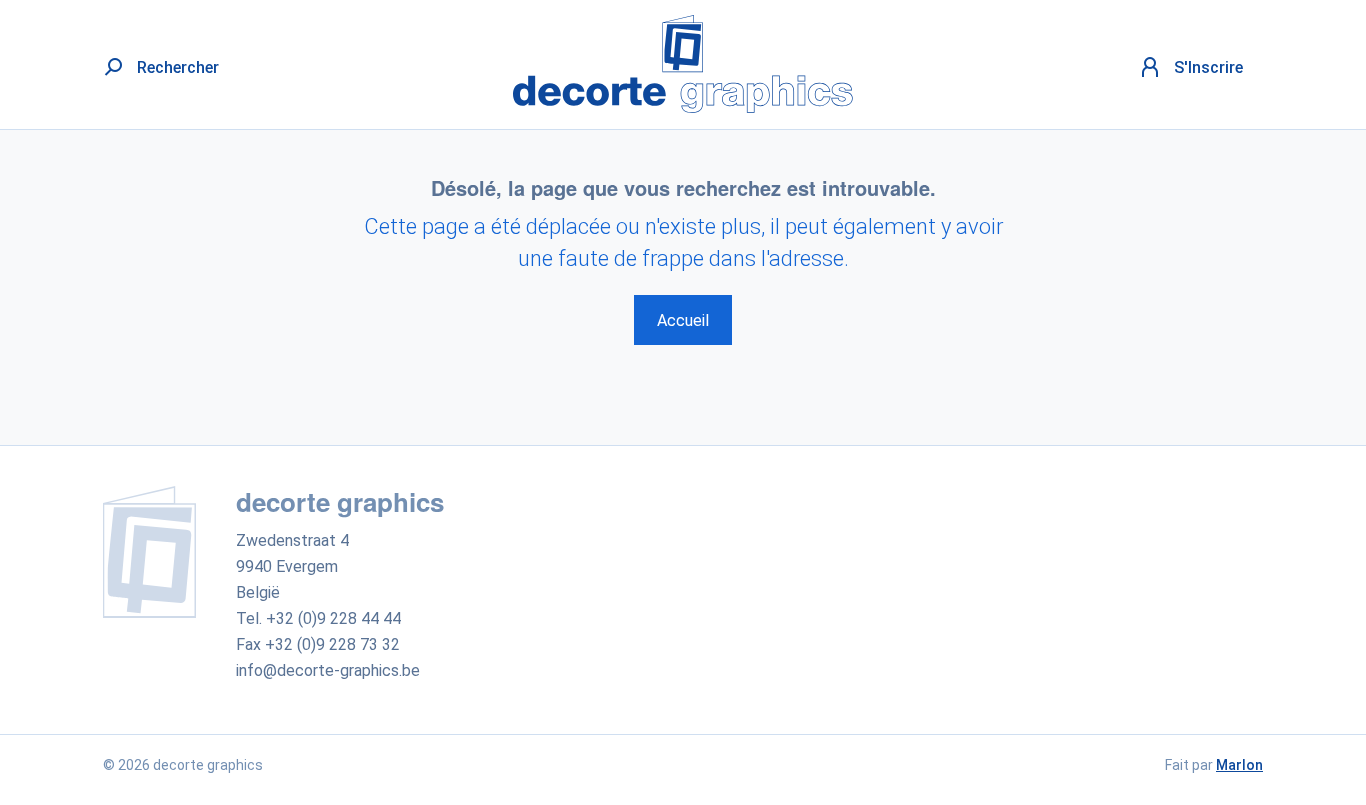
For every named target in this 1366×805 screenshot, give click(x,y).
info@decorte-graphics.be (328, 670)
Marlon (1239, 765)
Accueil (683, 320)
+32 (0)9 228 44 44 (333, 618)
